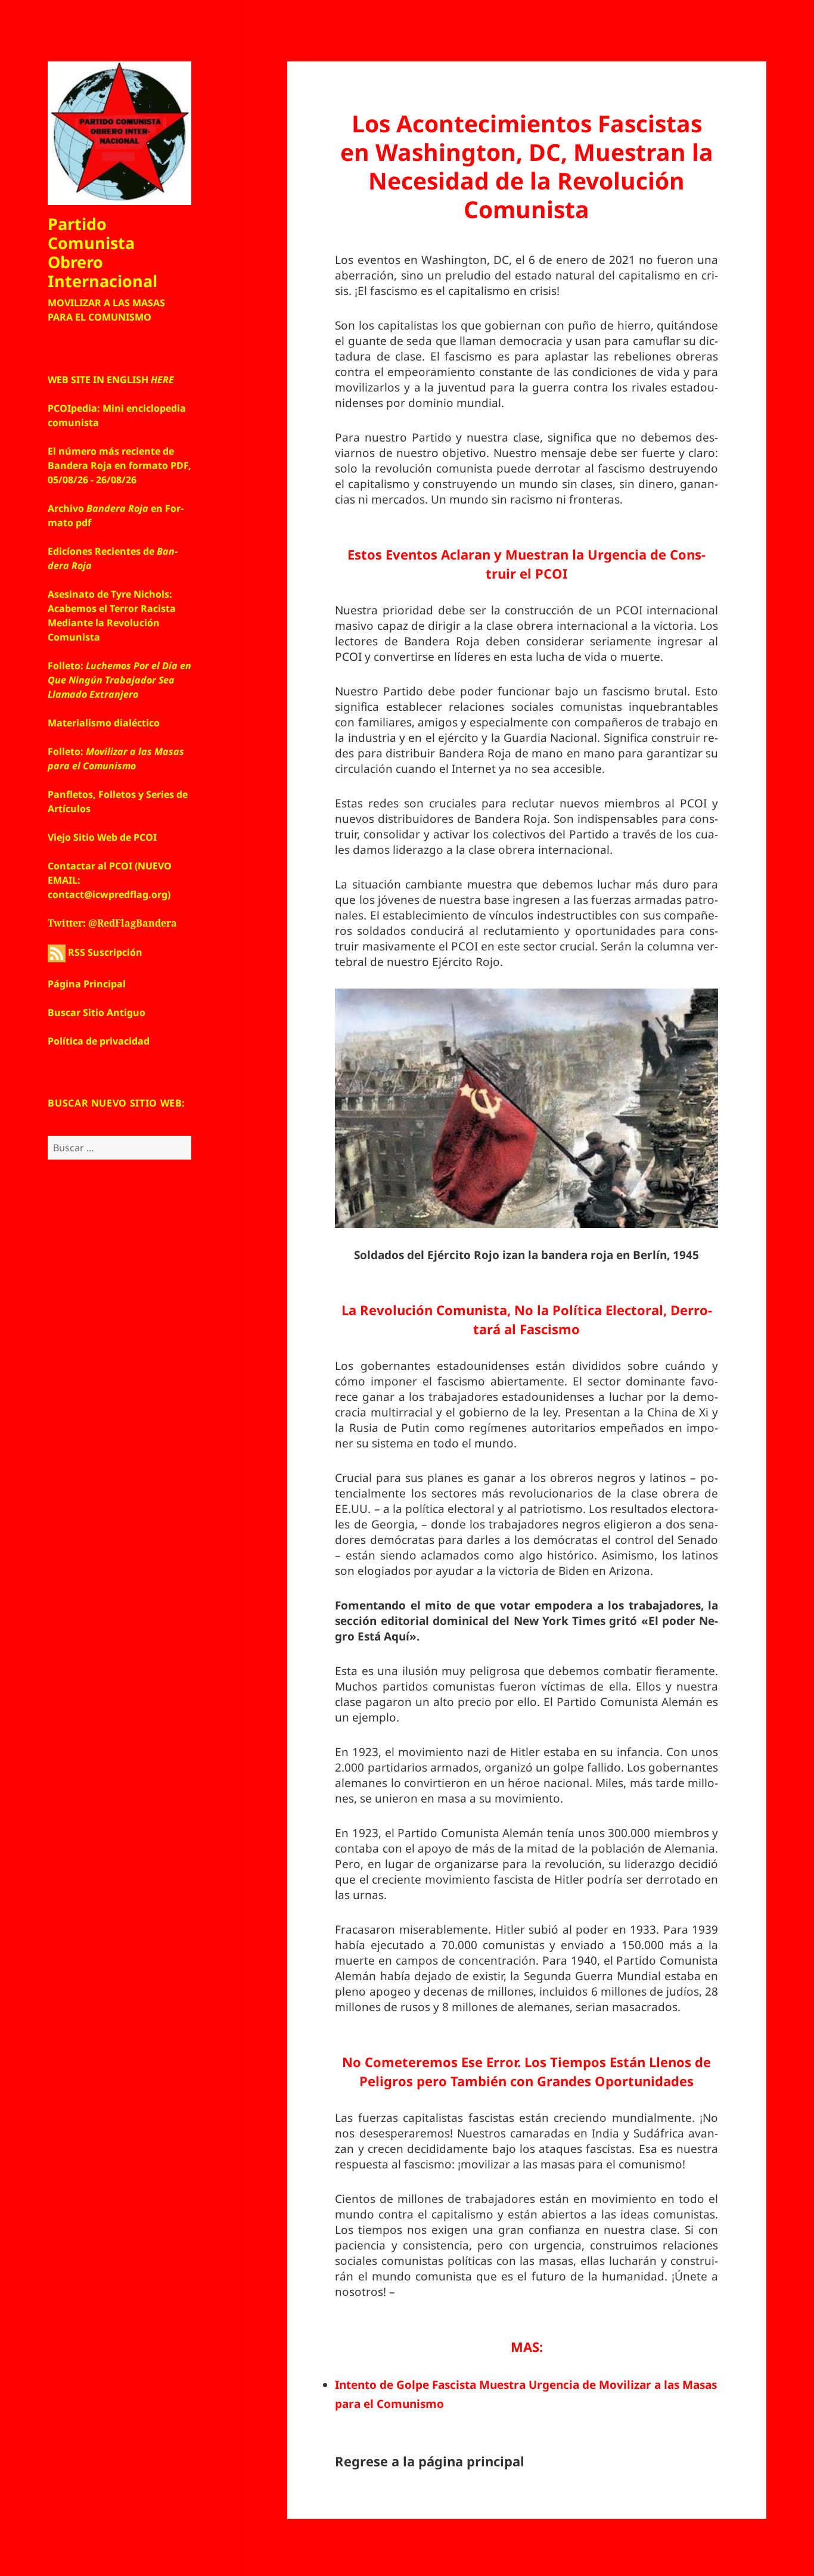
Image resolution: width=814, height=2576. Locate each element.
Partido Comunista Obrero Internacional (102, 252)
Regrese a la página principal (430, 2461)
